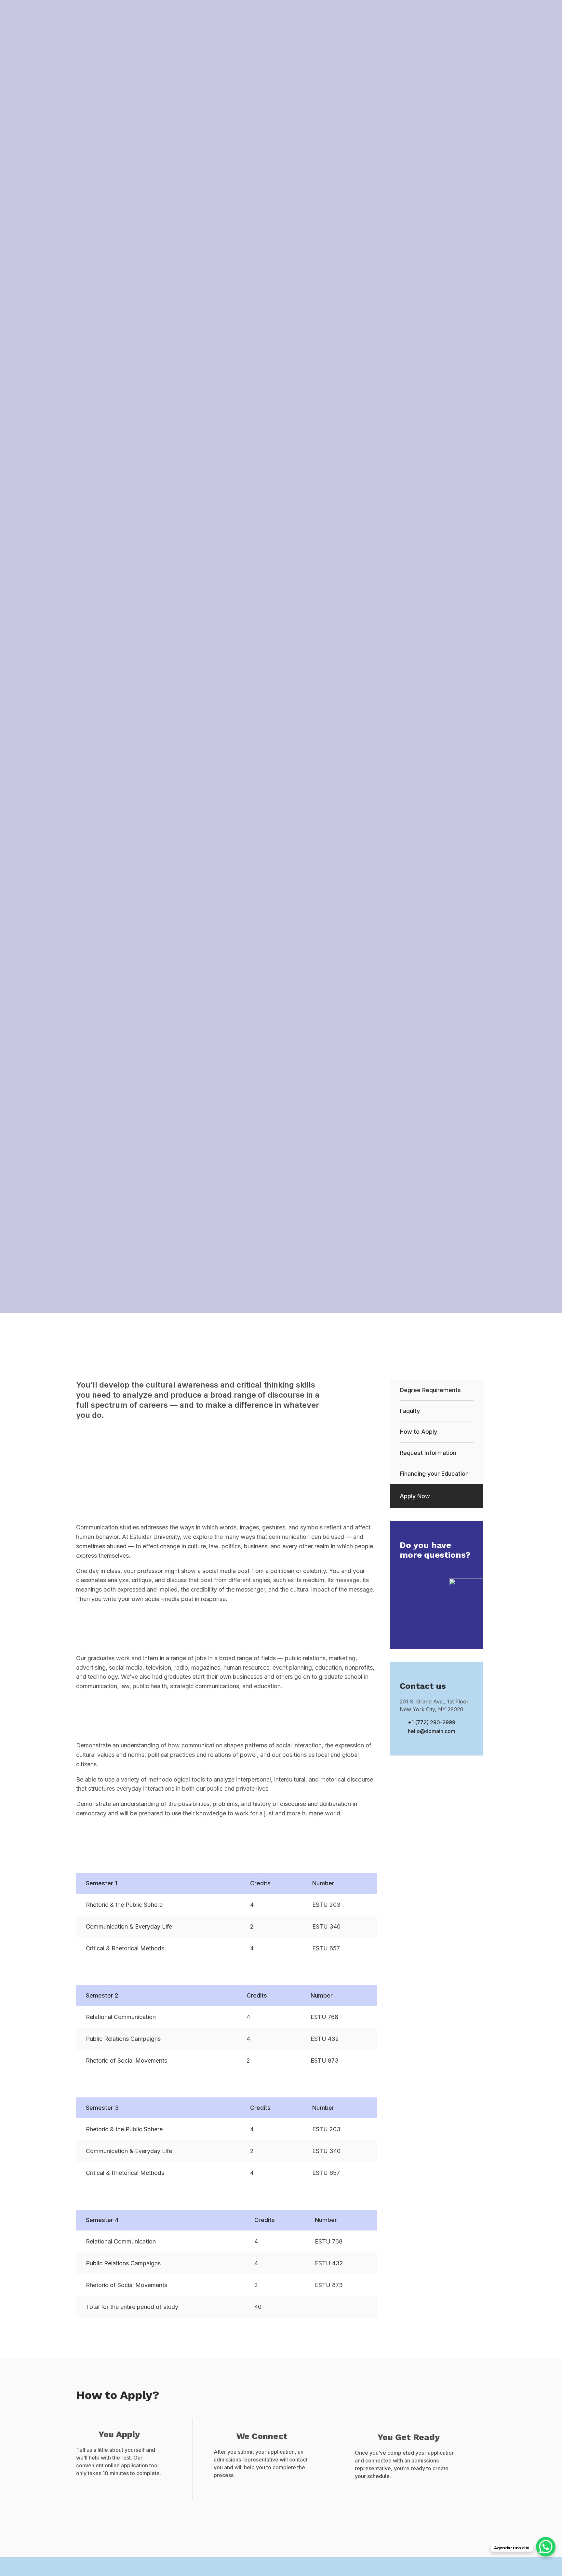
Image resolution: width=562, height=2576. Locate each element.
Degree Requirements (430, 1390)
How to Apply (418, 1432)
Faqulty (410, 1411)
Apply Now (415, 1496)
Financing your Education (434, 1474)
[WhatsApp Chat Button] (546, 2547)
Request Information (428, 1453)
